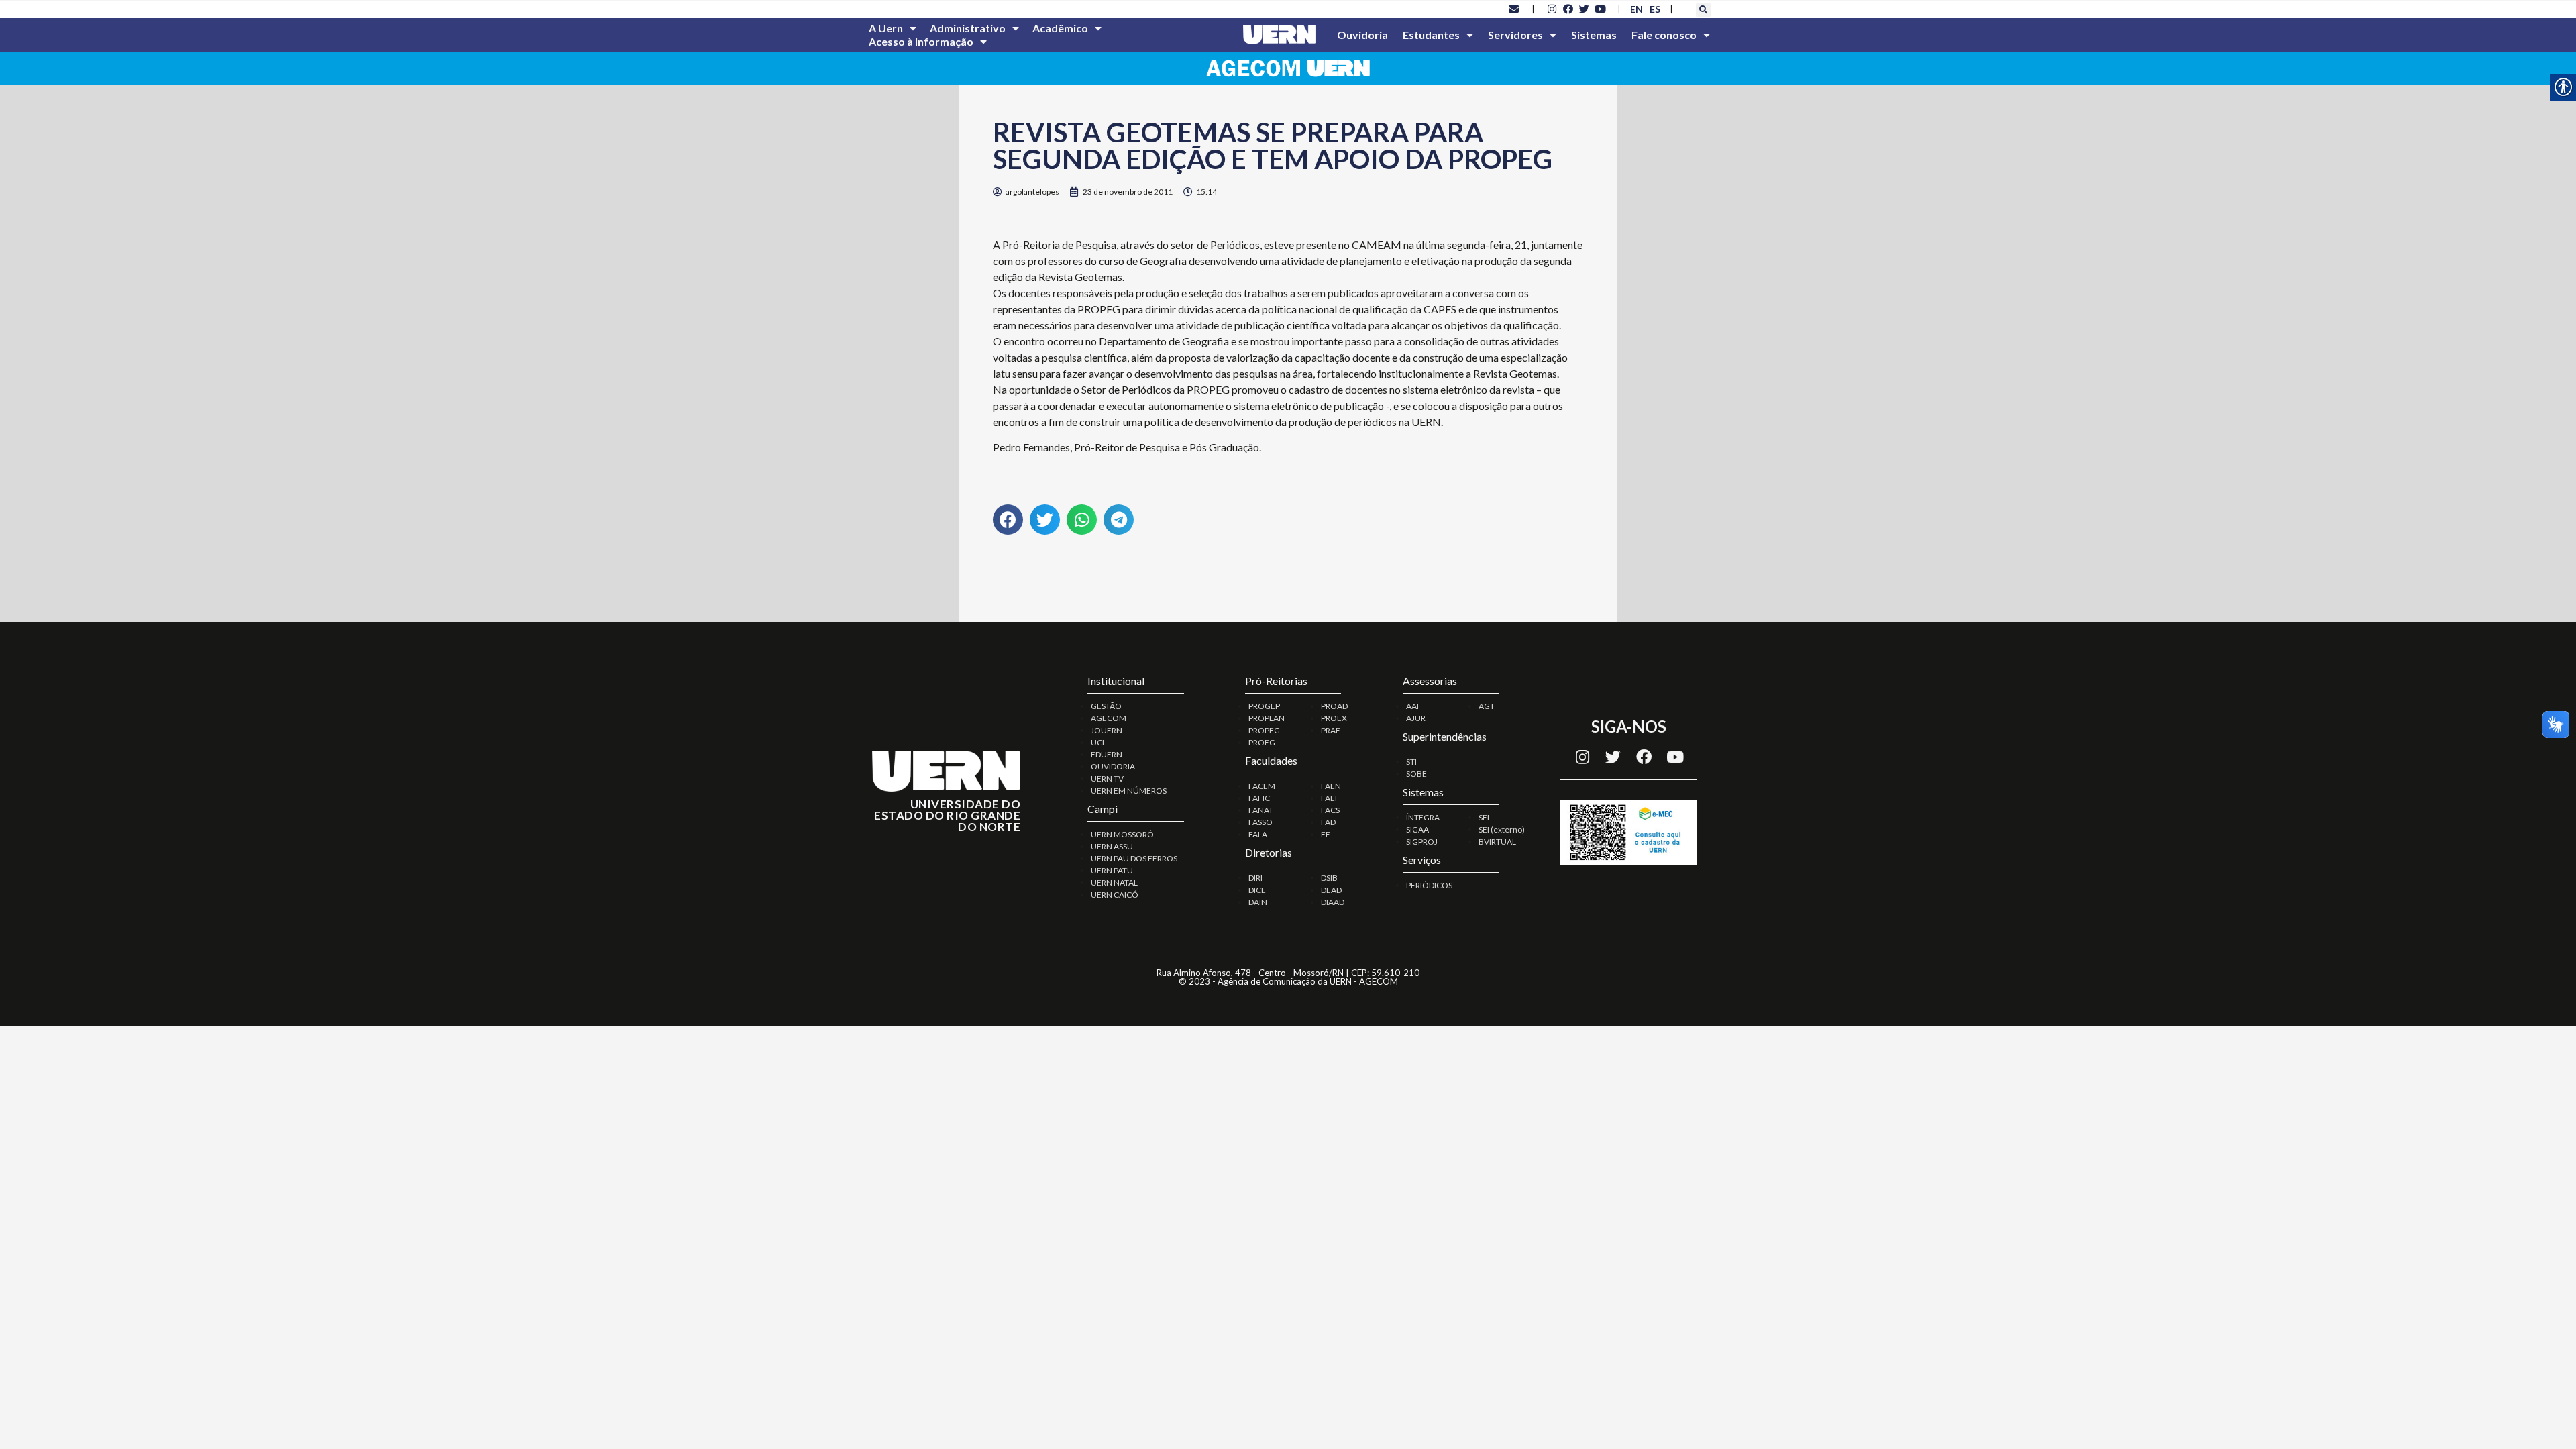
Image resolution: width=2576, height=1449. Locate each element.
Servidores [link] (1515, 35)
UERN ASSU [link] (1112, 846)
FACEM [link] (1262, 786)
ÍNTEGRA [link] (1423, 817)
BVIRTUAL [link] (1497, 842)
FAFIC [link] (1259, 798)
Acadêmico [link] (1060, 28)
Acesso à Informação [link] (921, 41)
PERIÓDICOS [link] (1429, 885)
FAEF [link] (1330, 798)
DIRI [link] (1255, 878)
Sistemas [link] (1594, 35)
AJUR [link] (1416, 718)
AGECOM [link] (1109, 718)
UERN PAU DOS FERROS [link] (1134, 858)
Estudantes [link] (1431, 35)
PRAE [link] (1331, 730)
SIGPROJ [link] (1422, 842)
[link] (1514, 9)
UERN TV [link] (1107, 779)
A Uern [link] (886, 28)
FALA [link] (1258, 834)
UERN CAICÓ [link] (1115, 895)
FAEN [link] (1331, 786)
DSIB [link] (1329, 878)
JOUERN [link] (1107, 730)
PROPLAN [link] (1267, 718)
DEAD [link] (1331, 890)
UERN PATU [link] (1112, 870)
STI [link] (1411, 762)
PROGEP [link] (1264, 706)
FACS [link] (1330, 810)
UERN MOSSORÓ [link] (1122, 834)
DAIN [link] (1258, 902)
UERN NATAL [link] (1114, 882)
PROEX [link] (1334, 718)
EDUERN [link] (1107, 754)
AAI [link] (1412, 706)
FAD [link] (1328, 822)
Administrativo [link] (968, 28)
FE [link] (1326, 834)
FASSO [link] (1260, 822)
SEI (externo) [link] (1502, 829)
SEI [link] (1484, 817)
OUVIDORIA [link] (1113, 766)
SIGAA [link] (1417, 829)
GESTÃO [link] (1106, 706)
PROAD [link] (1334, 706)
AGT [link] (1487, 706)
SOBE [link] (1416, 774)
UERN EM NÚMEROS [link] (1129, 791)
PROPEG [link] (1264, 730)
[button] (1703, 10)
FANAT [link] (1261, 810)
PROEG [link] (1262, 742)
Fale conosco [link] (1664, 35)
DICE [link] (1257, 890)
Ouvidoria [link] (1362, 35)
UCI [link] (1097, 742)
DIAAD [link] (1333, 902)
